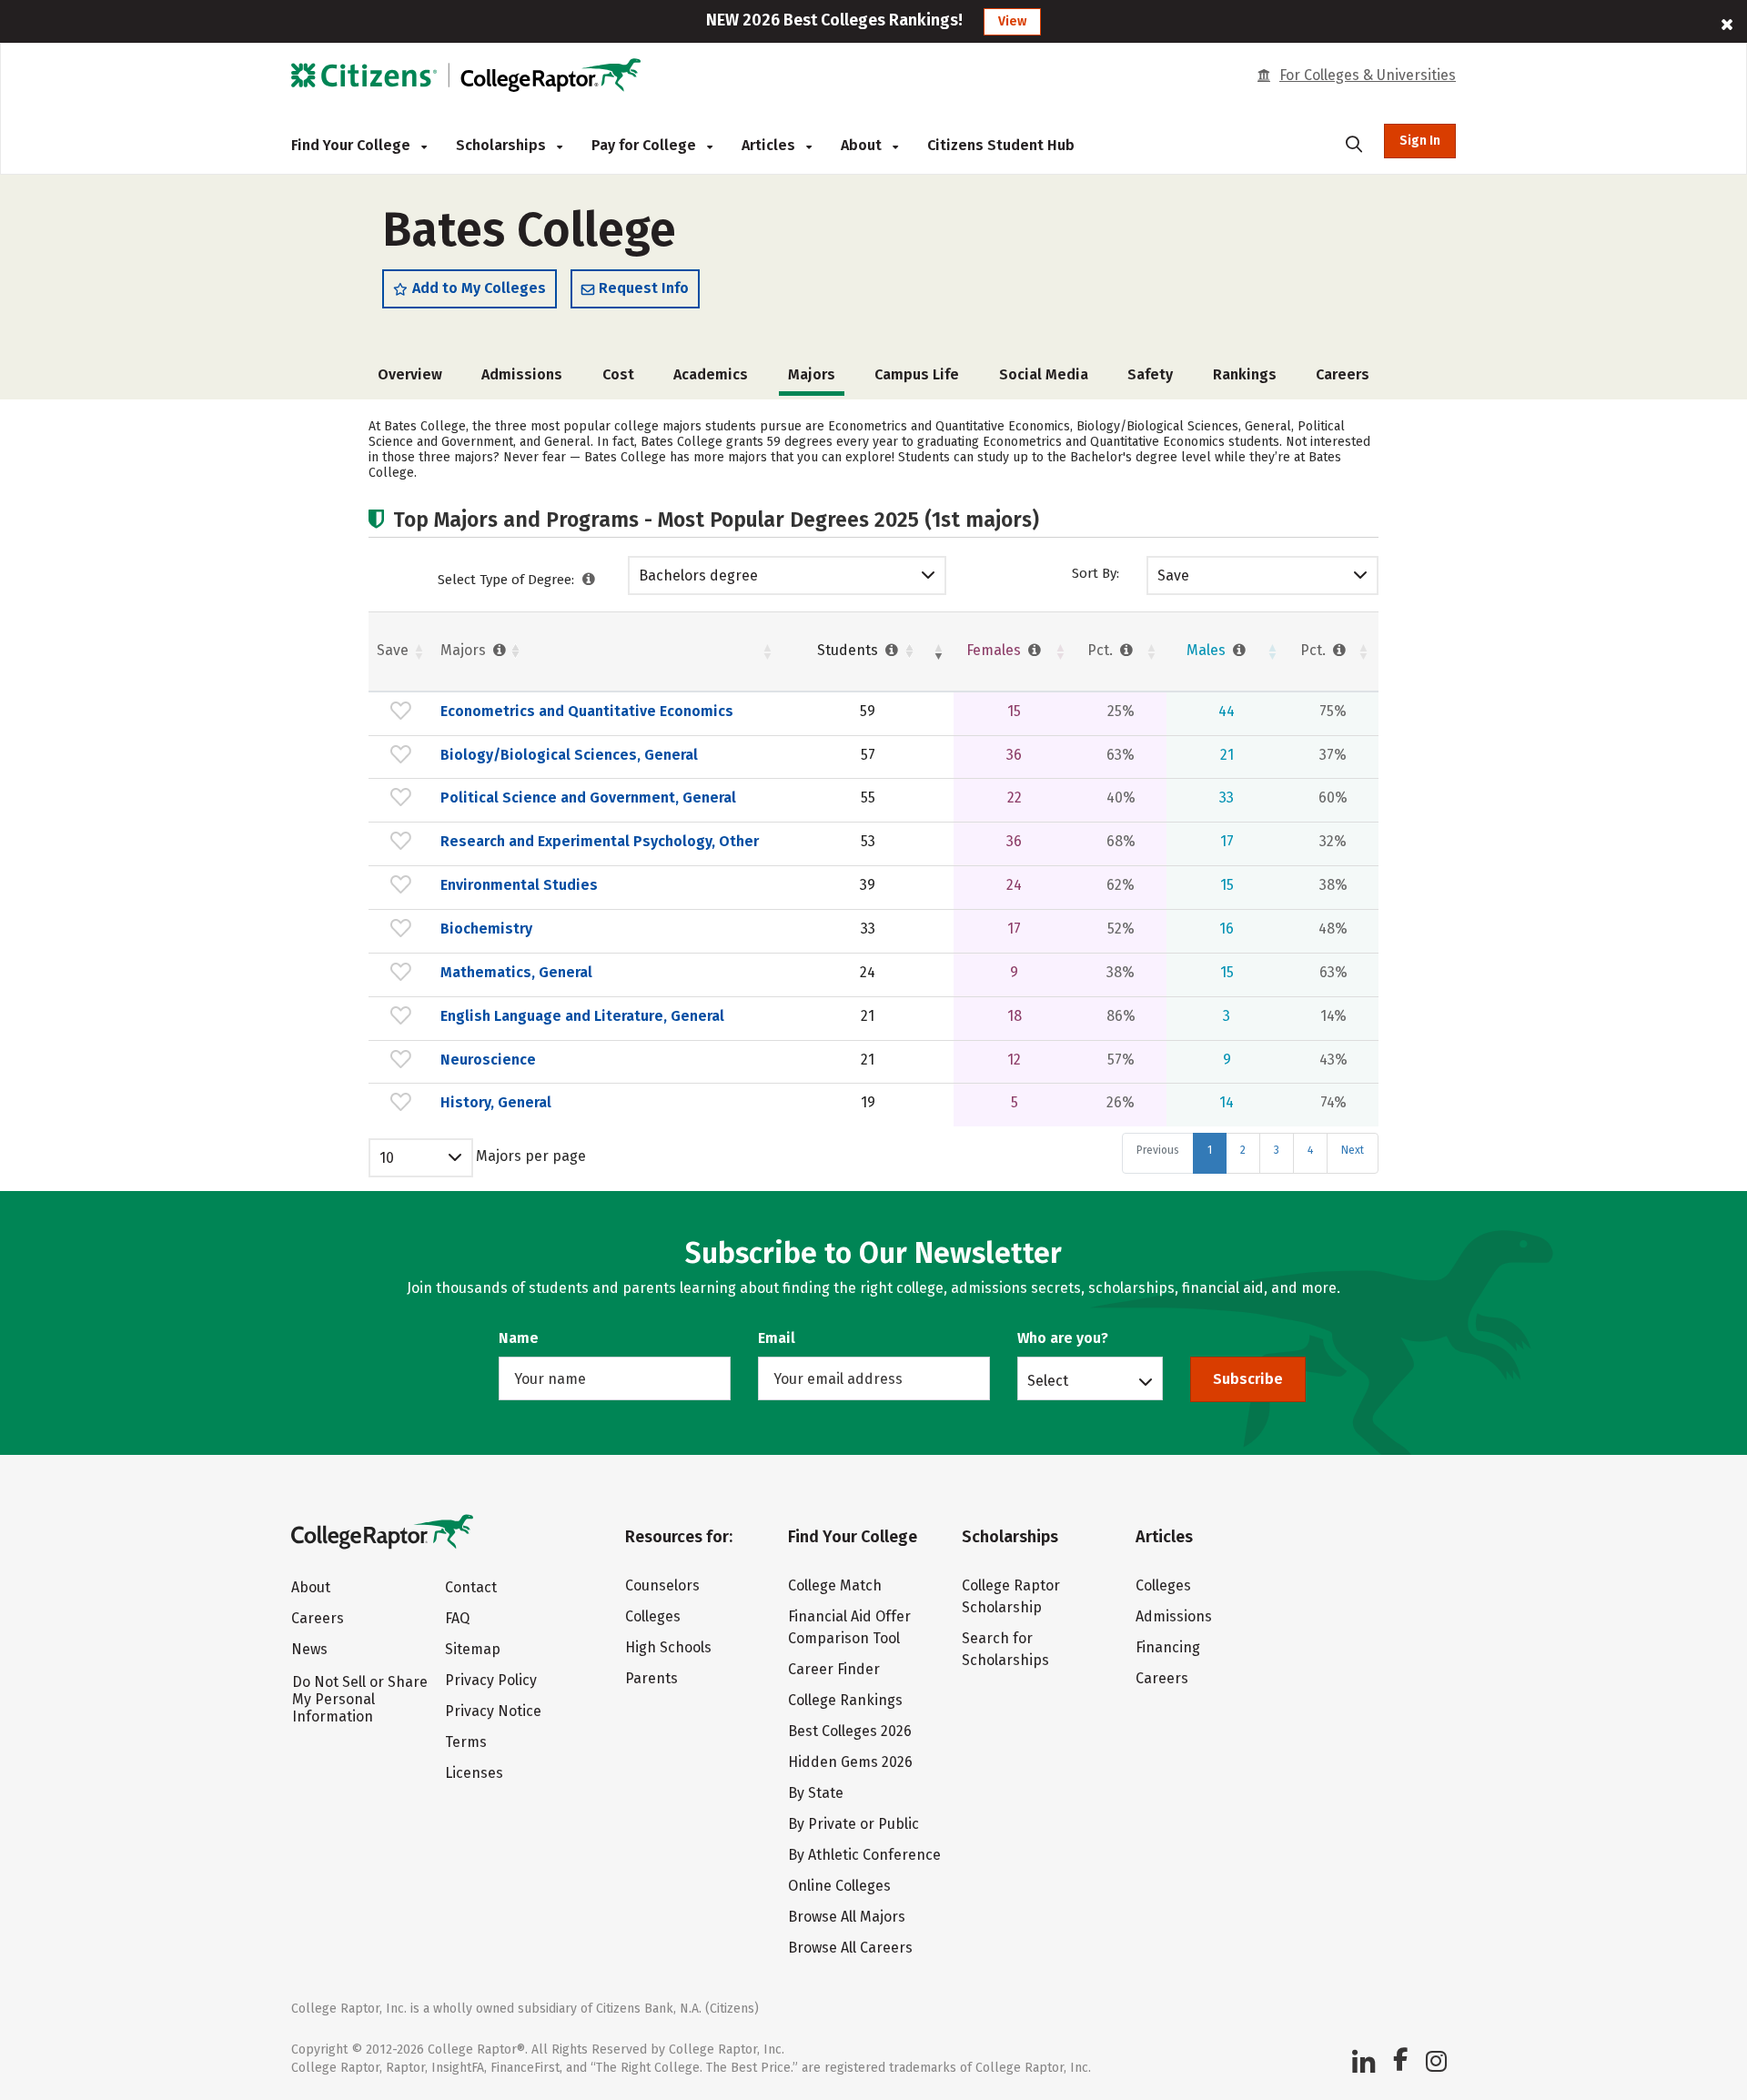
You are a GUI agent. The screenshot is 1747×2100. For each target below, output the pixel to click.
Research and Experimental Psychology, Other (600, 841)
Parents (651, 1678)
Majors (465, 650)
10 (387, 1158)
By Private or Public (853, 1824)
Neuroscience (488, 1060)
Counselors (662, 1585)
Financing (1168, 1647)
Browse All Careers (850, 1948)
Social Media (1044, 374)
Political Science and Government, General (588, 798)
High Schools (668, 1647)
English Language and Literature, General (582, 1016)
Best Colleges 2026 (850, 1731)
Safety (1150, 374)
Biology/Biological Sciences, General (569, 755)
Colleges (653, 1616)
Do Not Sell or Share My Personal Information (360, 1699)
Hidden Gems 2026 (850, 1762)
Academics (711, 374)
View (1012, 21)
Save (1173, 575)
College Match (835, 1585)
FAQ (457, 1618)
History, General (496, 1102)
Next (1353, 1150)
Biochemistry (486, 929)
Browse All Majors (847, 1917)
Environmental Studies (519, 885)
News (309, 1649)
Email (777, 1338)
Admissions (522, 374)
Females (995, 650)
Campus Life (917, 374)
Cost (618, 374)
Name (519, 1338)
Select (1048, 1380)
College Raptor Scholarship (1011, 1596)
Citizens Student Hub (1001, 145)
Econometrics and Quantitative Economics (587, 711)
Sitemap (473, 1649)
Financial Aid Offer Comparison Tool (849, 1627)
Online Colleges (839, 1886)
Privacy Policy (491, 1680)
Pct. (1102, 650)
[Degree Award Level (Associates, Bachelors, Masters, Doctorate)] (589, 580)
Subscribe (1248, 1379)
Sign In (1420, 141)
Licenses (474, 1773)
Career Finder (834, 1669)
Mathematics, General (516, 972)
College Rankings (845, 1700)
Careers (1343, 374)
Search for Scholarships (1005, 1649)
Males (1208, 650)
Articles (770, 145)
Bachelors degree (698, 575)
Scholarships (503, 145)
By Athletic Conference (864, 1855)
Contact (471, 1587)
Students (849, 650)
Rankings (1245, 374)
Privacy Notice (493, 1711)
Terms (466, 1742)
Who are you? (1063, 1338)
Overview (410, 374)
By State (816, 1793)
